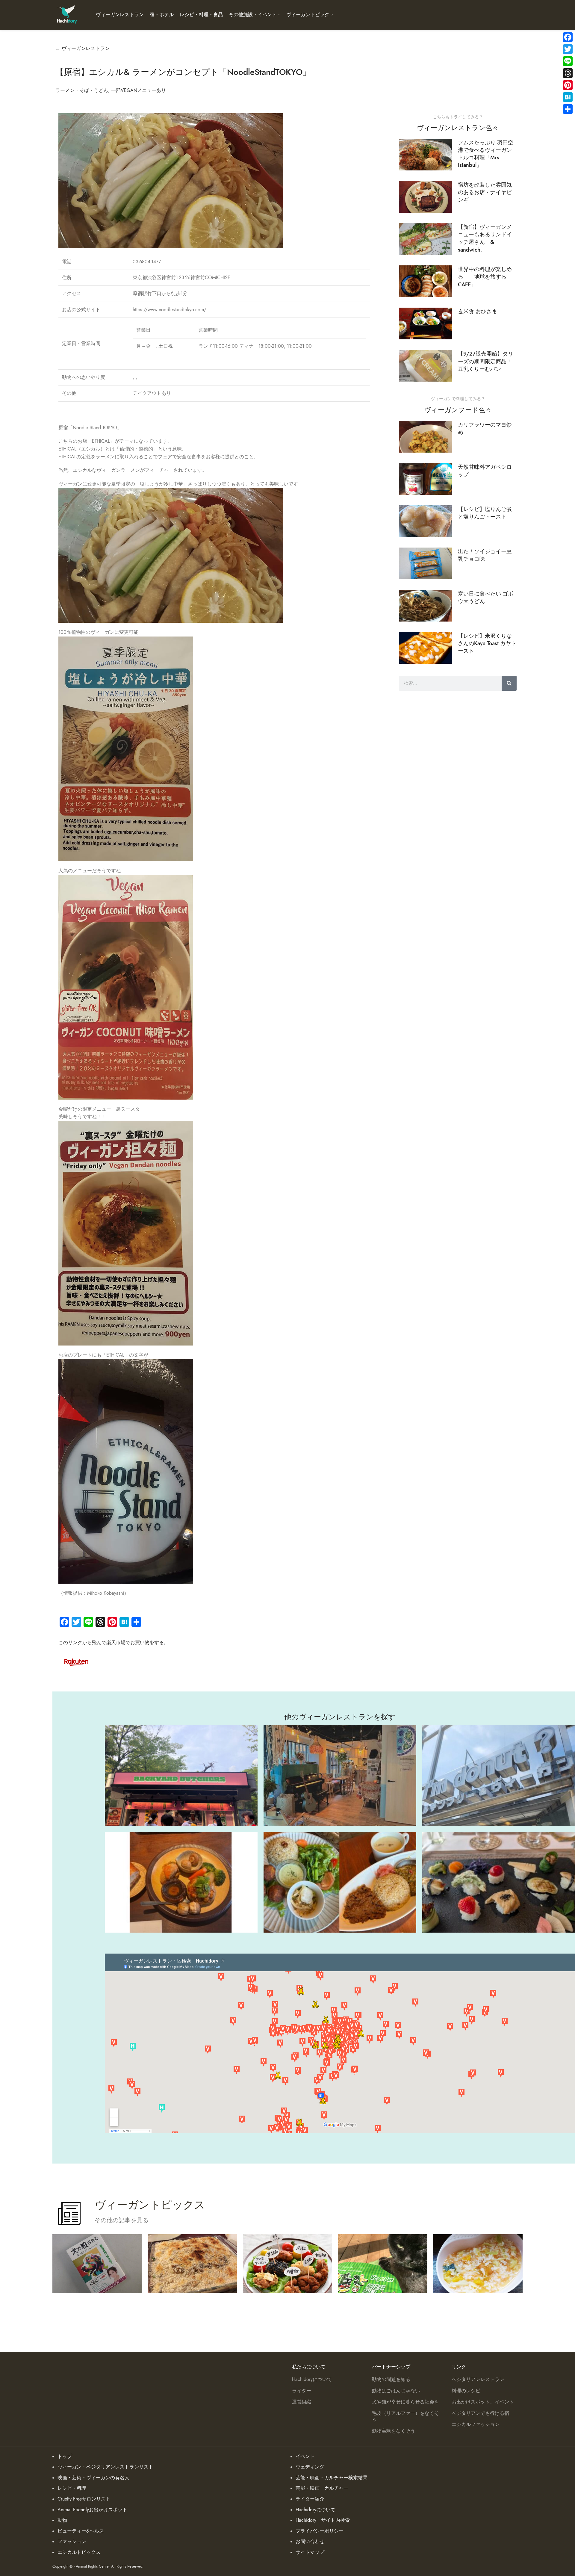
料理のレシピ (466, 2391)
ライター (302, 2391)
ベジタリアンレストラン (478, 2380)
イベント (305, 2456)
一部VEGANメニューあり (139, 90)
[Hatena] (568, 97)
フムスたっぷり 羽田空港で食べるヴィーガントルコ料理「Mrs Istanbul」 (486, 154)
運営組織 (302, 2402)
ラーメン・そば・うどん (82, 90)
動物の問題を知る (391, 2380)
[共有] (568, 109)
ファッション (72, 2542)
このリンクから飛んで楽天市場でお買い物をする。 (114, 1643)
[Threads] (568, 73)
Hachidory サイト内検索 (323, 2520)
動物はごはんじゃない (396, 2391)
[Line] (568, 61)
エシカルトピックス (79, 2552)
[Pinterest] (568, 85)
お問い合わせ (310, 2542)
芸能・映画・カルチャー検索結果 (332, 2478)
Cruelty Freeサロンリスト (84, 2499)
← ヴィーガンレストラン (83, 49)
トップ (65, 2456)
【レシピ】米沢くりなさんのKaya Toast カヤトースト (487, 643)
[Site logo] (67, 15)
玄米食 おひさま (478, 311)
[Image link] (76, 1661)
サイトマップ (310, 2552)
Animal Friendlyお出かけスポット (92, 2510)
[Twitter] (568, 49)
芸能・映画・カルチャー (322, 2488)
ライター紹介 (310, 2499)
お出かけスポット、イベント (483, 2402)
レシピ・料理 (72, 2488)
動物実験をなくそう (394, 2431)
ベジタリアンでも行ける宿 (480, 2413)
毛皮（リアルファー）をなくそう (405, 2417)
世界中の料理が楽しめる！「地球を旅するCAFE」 (485, 277)
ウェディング (310, 2467)
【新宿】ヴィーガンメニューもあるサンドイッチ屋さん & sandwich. (485, 238)
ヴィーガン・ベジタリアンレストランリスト (105, 2467)
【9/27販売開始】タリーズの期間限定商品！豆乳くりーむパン (486, 361)
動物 (62, 2520)
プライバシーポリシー (320, 2531)
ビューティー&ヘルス (81, 2531)
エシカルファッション (476, 2424)
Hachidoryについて (312, 2380)
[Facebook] (568, 37)
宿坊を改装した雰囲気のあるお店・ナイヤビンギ (485, 192)
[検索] (509, 683)
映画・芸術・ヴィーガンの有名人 (93, 2478)
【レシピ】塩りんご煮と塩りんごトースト (485, 513)
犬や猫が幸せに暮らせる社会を (405, 2402)
